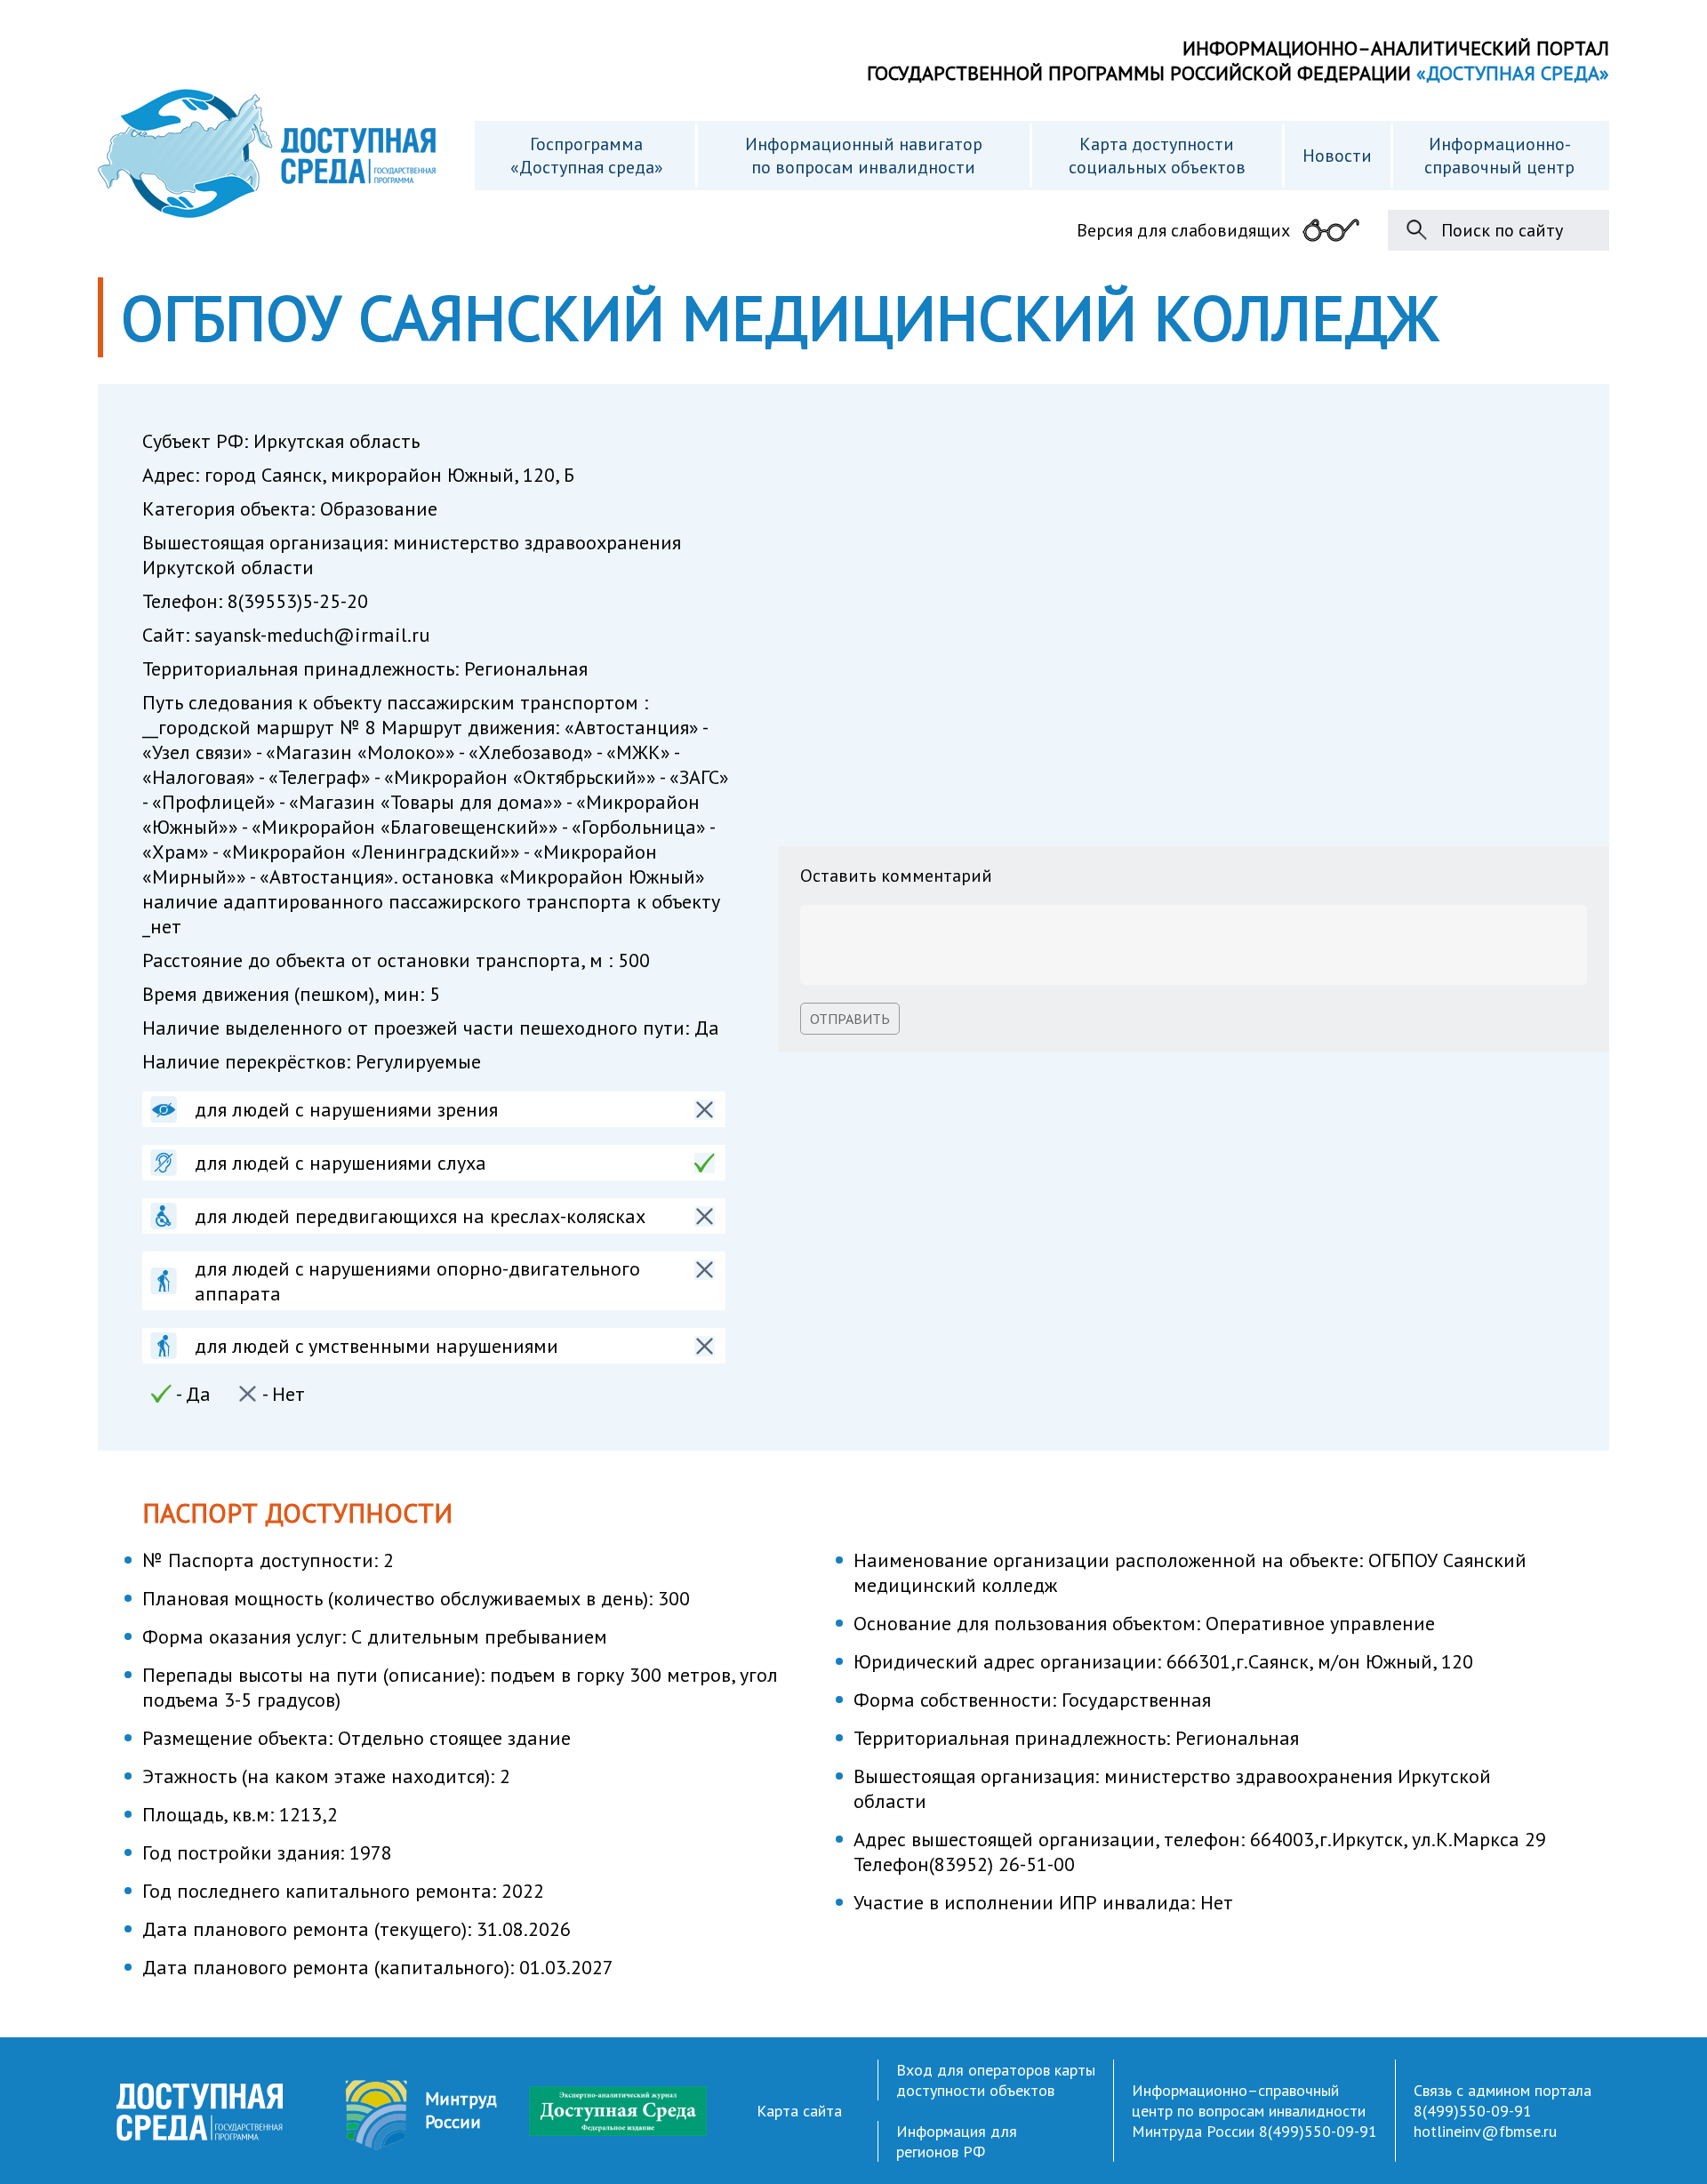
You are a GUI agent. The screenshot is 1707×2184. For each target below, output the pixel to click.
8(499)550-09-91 (1318, 2131)
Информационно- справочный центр (1499, 156)
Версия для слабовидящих (1183, 230)
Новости (1337, 156)
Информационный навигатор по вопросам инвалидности (864, 156)
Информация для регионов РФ (957, 2141)
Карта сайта (799, 2111)
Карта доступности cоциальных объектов (1157, 156)
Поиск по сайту (1502, 230)
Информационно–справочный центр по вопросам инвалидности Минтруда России (1249, 2111)
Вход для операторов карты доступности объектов (996, 2080)
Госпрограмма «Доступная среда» (587, 156)
